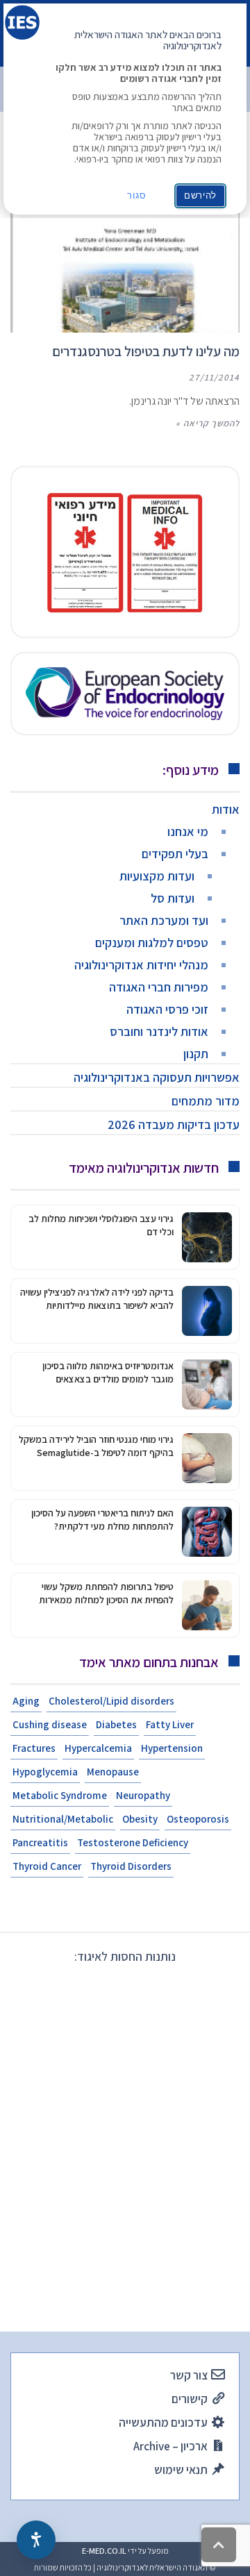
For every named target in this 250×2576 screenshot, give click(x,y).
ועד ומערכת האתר (164, 920)
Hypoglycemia (45, 1772)
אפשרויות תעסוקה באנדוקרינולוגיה (157, 1077)
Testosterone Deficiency (133, 1842)
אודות (226, 809)
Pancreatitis (40, 1842)
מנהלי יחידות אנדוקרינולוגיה (141, 965)
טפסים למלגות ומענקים (152, 943)
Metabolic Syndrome (60, 1795)
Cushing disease (50, 1724)
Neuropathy (143, 1795)
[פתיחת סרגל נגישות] (36, 2540)
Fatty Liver (170, 1724)
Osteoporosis (198, 1819)
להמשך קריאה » (208, 423)
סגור (137, 195)
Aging (26, 1701)
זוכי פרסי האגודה (167, 1009)
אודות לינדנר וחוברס (159, 1031)
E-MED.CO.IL (104, 2551)
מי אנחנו (188, 831)
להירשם (200, 195)
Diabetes (116, 1724)
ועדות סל (173, 898)
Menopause (113, 1772)
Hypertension (172, 1748)
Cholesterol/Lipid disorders (111, 1701)
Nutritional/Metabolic (63, 1819)
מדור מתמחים (206, 1101)
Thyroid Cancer (47, 1866)
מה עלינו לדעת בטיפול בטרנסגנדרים (146, 351)
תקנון (196, 1054)
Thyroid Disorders (131, 1866)
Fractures (34, 1748)
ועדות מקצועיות (157, 876)
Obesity (140, 1819)
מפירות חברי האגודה (159, 987)
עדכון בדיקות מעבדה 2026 (174, 1124)
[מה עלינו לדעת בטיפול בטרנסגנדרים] (125, 259)
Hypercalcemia (98, 1748)
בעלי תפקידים (175, 854)
